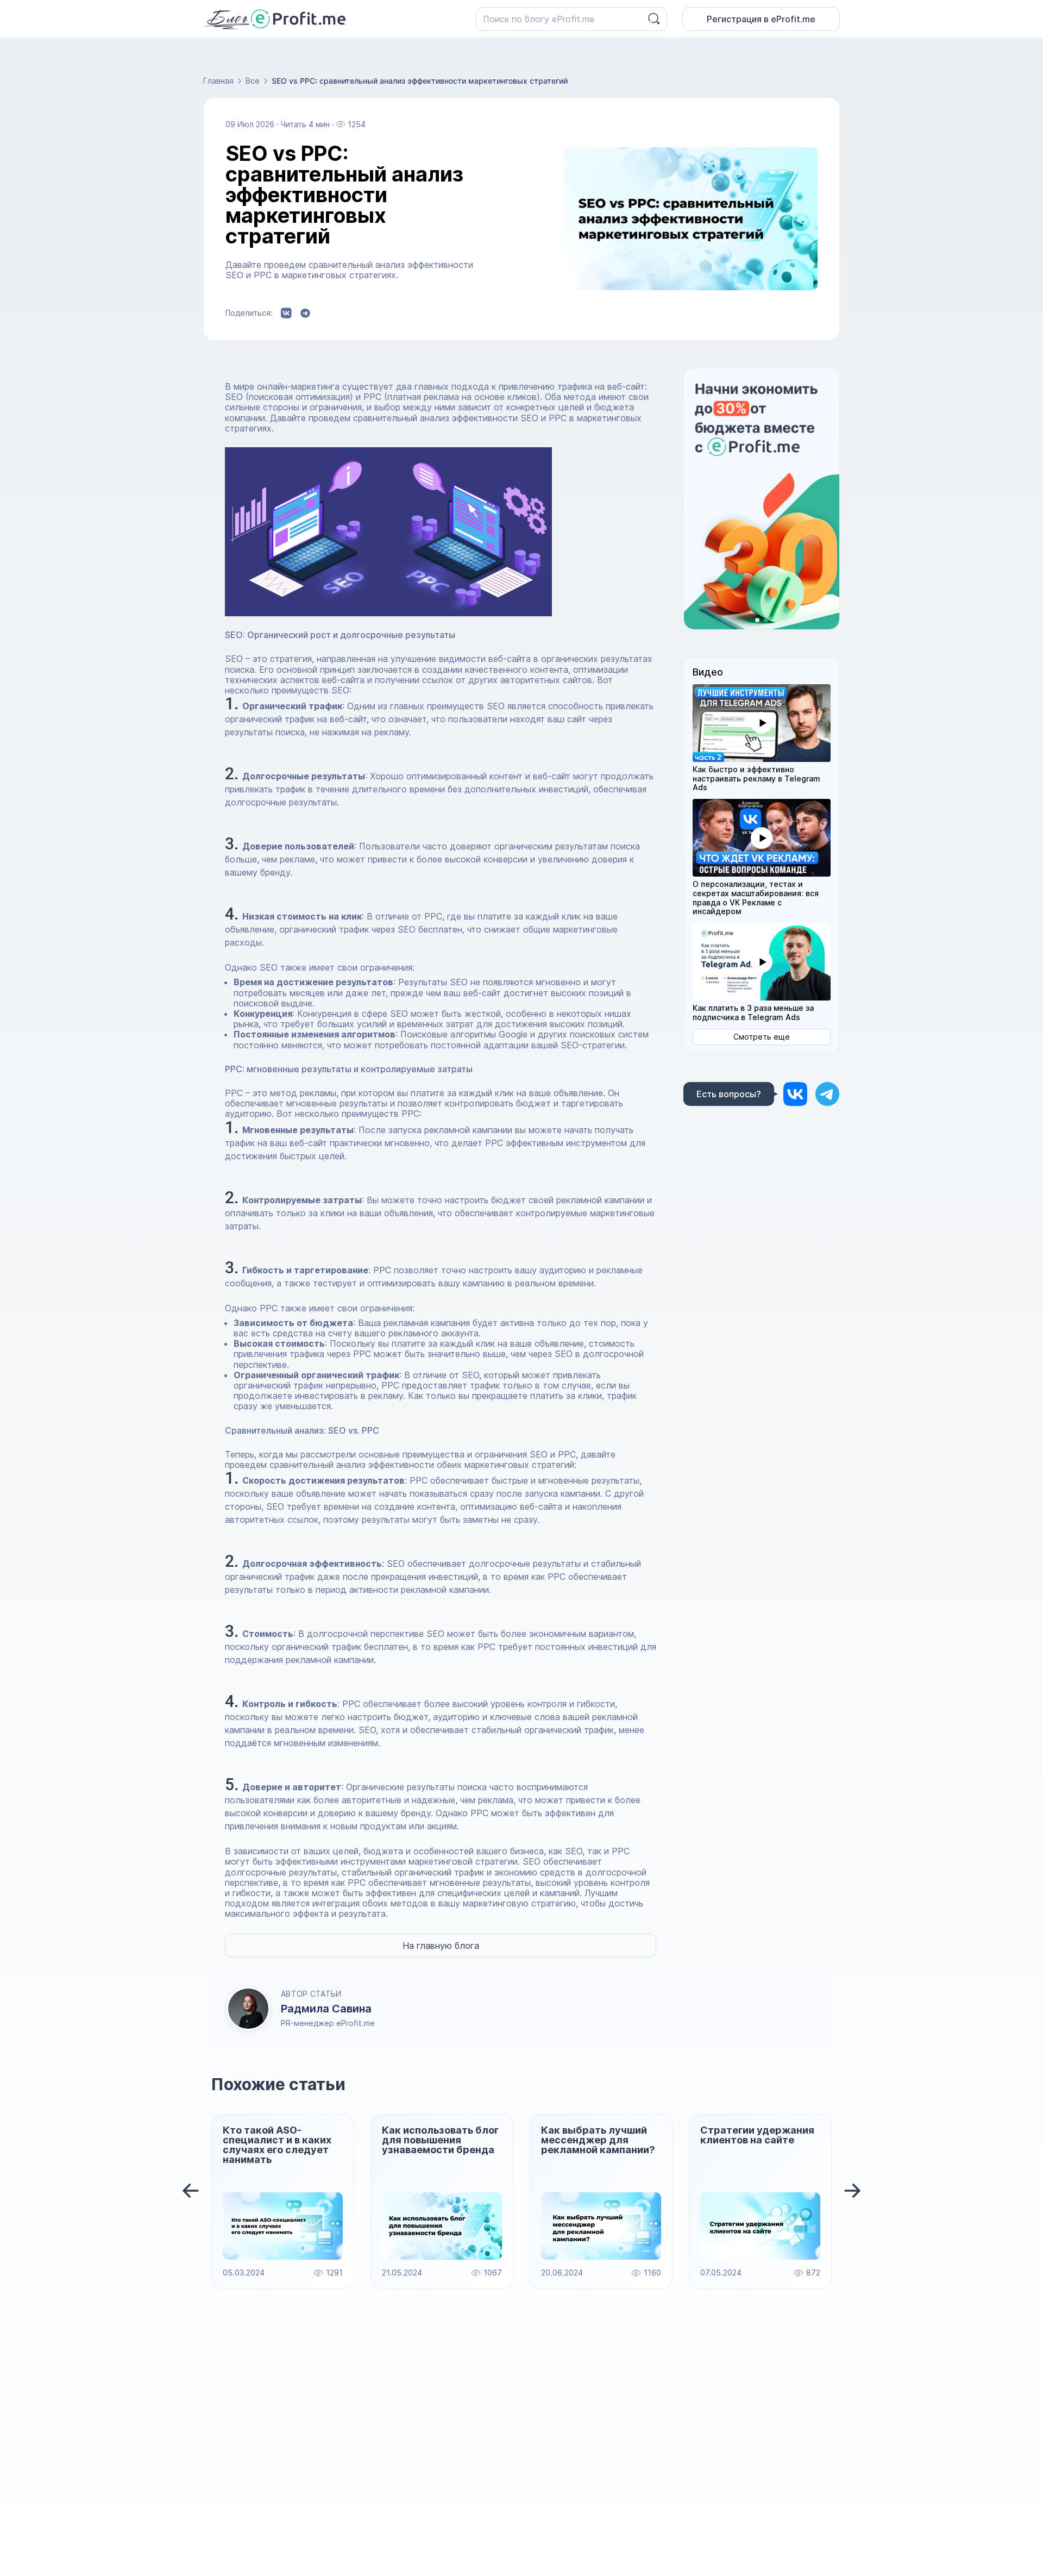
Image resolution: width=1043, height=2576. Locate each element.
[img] (795, 1094)
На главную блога (441, 1946)
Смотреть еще (762, 1037)
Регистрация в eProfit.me (761, 19)
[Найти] (654, 19)
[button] (762, 723)
